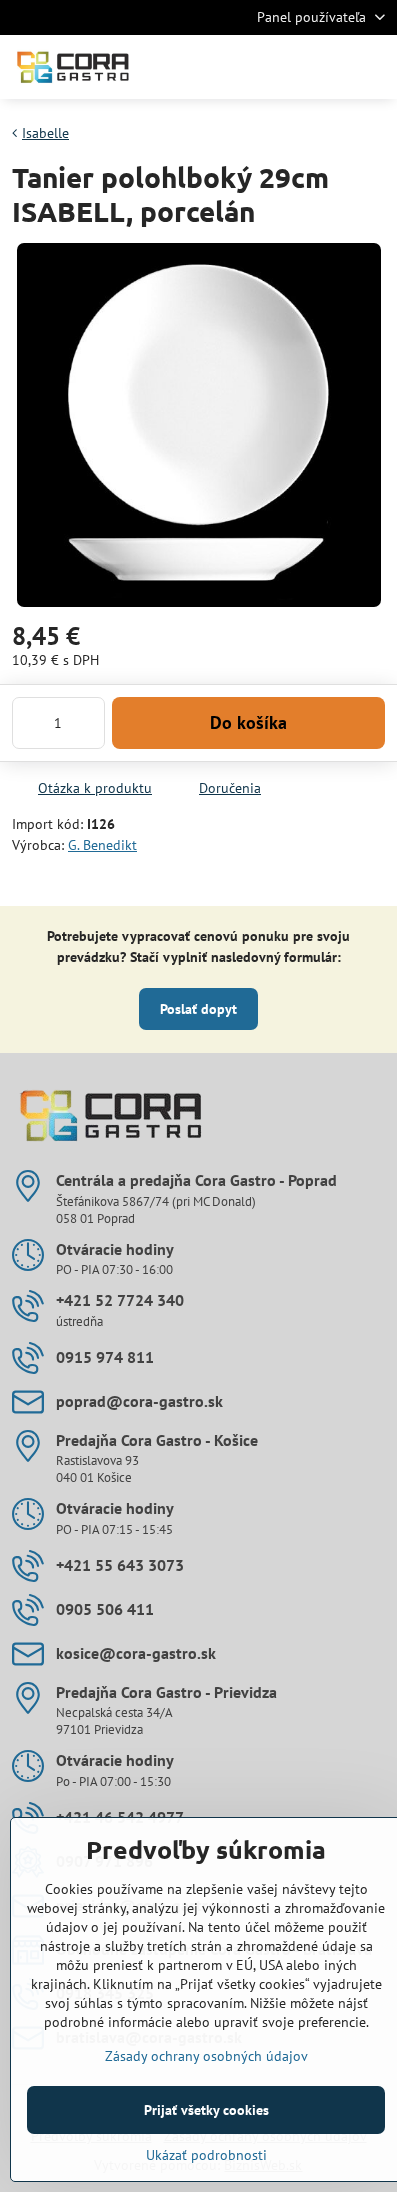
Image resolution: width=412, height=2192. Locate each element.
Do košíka (248, 722)
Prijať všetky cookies (206, 2110)
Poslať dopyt (198, 1009)
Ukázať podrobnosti (206, 2155)
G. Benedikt (102, 845)
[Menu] (373, 67)
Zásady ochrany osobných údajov (206, 2056)
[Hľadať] (277, 67)
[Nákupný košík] (325, 67)
